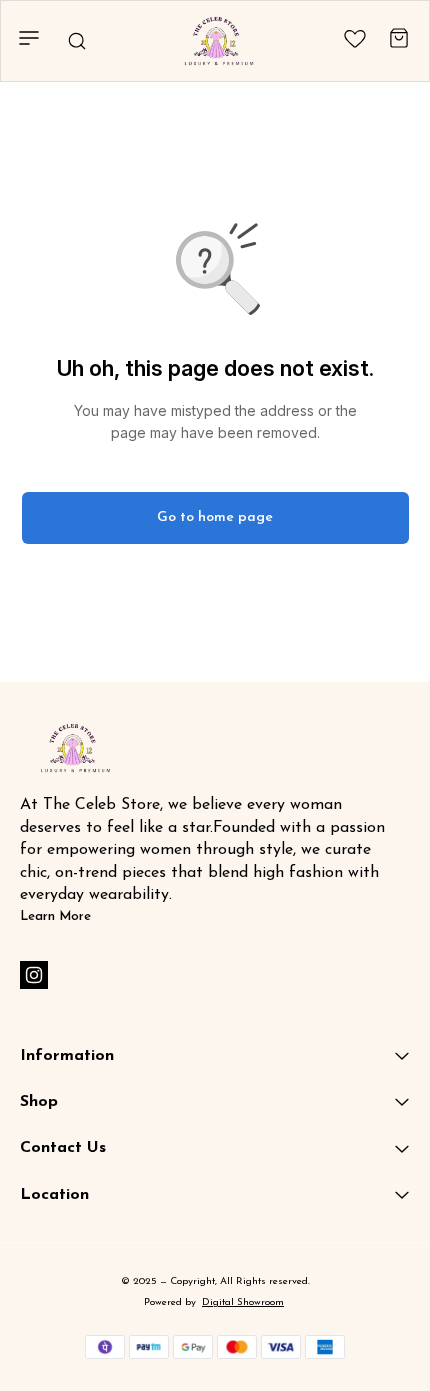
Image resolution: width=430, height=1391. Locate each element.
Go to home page (215, 517)
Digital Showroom (243, 1302)
